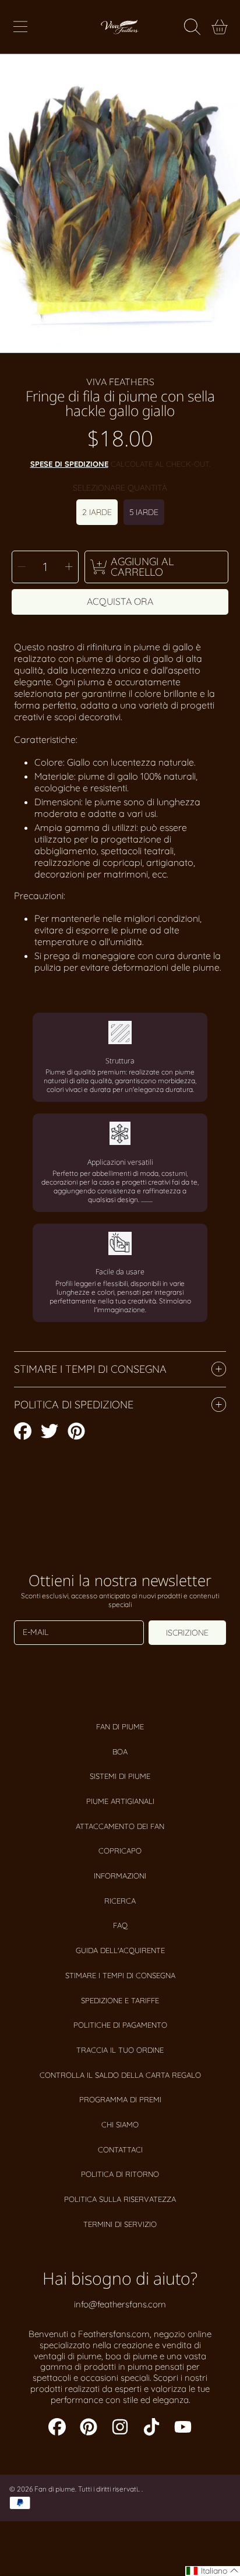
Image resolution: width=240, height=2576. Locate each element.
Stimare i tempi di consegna (120, 1975)
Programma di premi (120, 2099)
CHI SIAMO (120, 2124)
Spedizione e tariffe (120, 2000)
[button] (20, 27)
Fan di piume (120, 1726)
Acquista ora (120, 601)
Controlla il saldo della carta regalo (120, 2075)
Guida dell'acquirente (120, 1950)
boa (120, 1752)
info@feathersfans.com (120, 2304)
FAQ (120, 1925)
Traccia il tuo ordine (120, 2050)
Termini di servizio (120, 2224)
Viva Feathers (120, 382)
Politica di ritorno (120, 2174)
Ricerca (120, 1901)
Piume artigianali (120, 1801)
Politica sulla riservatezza (120, 2199)
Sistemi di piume (120, 1776)
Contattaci (120, 2149)
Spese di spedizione (69, 464)
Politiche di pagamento (120, 2025)
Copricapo (120, 1851)
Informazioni (120, 1876)
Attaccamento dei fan (120, 1826)
